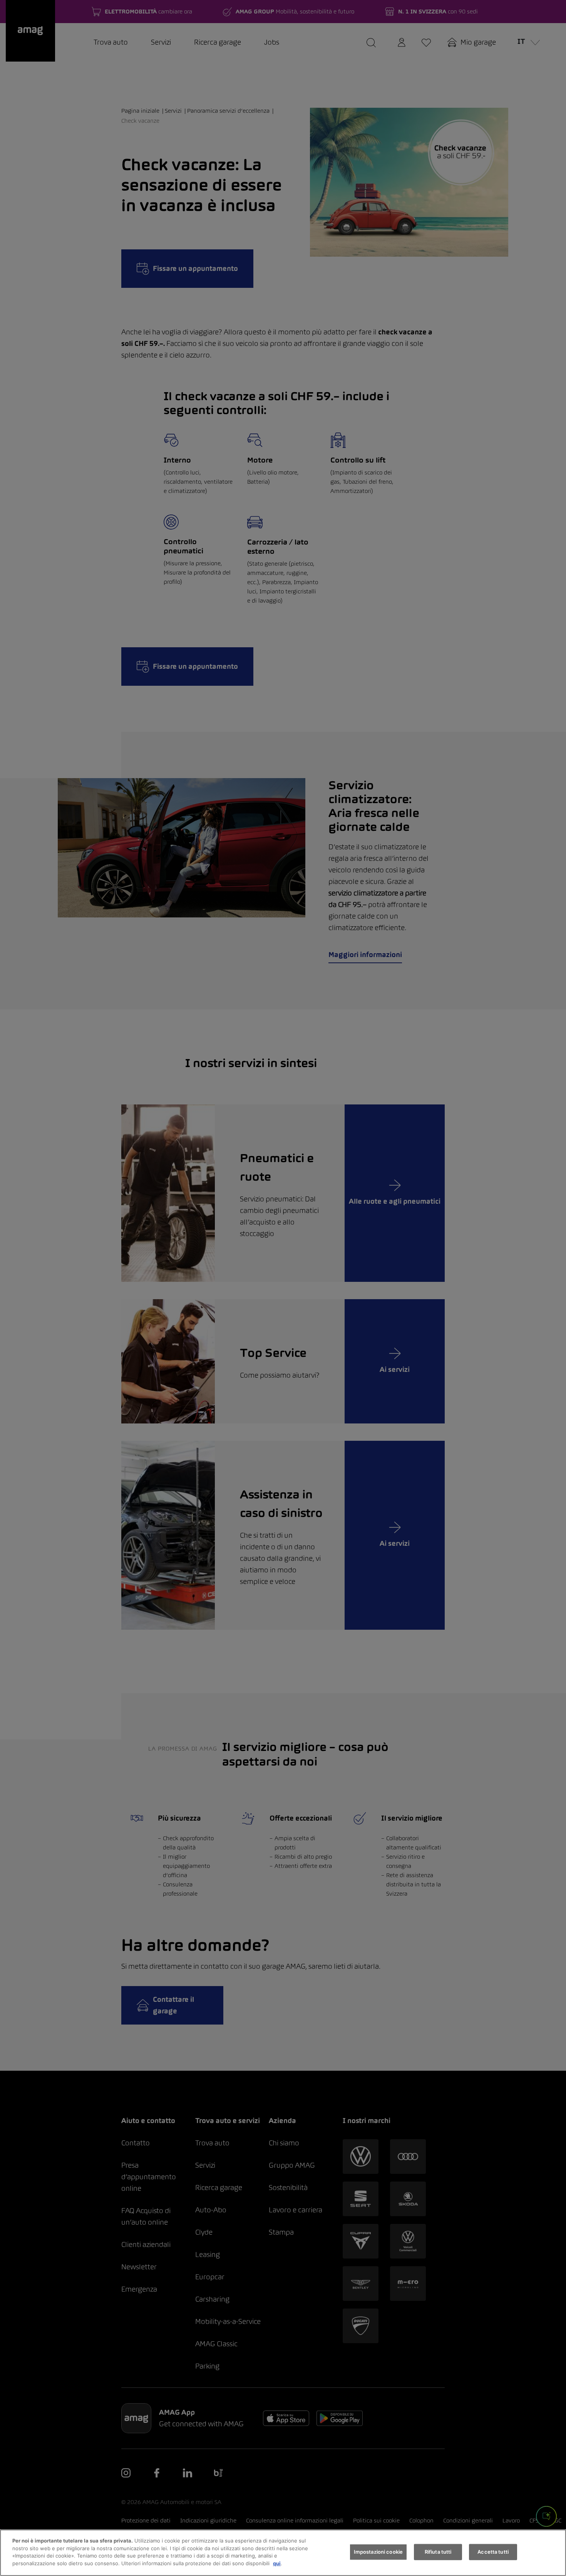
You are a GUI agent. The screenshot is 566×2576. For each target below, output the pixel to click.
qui (277, 2563)
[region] (283, 2553)
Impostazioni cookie (378, 2552)
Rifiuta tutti (438, 2552)
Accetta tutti (493, 2552)
